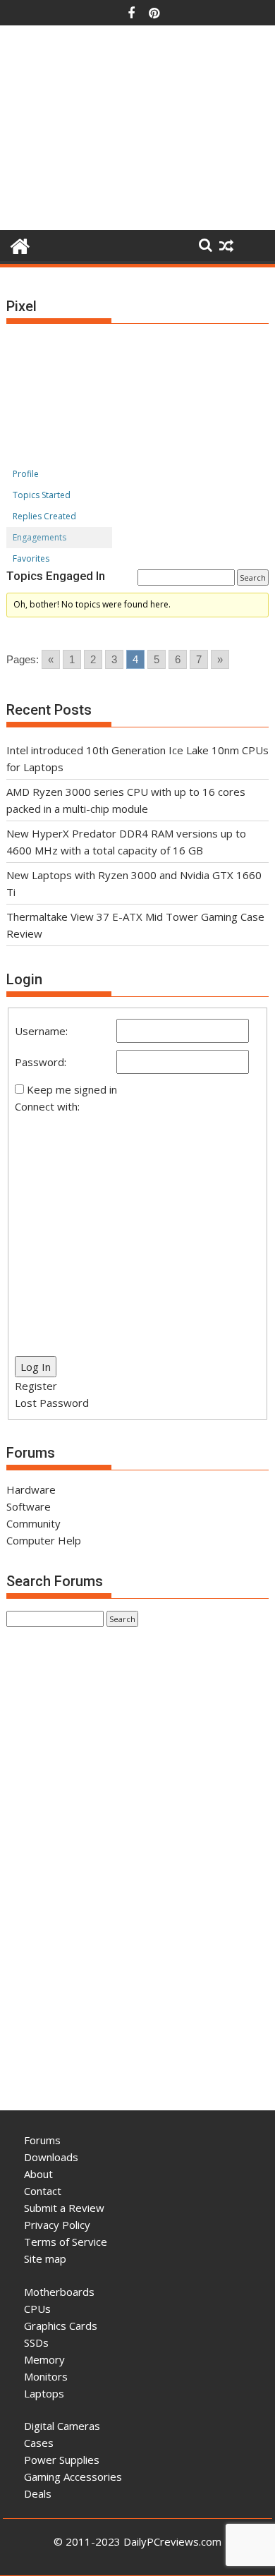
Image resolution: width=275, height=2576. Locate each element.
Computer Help (44, 1540)
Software (29, 1506)
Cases (39, 2443)
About (38, 2174)
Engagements (39, 537)
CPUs (37, 2309)
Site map (45, 2258)
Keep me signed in (72, 1089)
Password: (41, 1062)
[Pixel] (59, 457)
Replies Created (44, 516)
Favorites (31, 558)
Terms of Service (66, 2242)
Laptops (44, 2393)
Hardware (31, 1489)
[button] (128, 1223)
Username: (41, 1031)
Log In (36, 1367)
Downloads (51, 2157)
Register (36, 1386)
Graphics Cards (61, 2326)
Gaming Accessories (73, 2477)
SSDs (36, 2342)
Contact (43, 2191)
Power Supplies (62, 2460)
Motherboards (59, 2292)
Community (33, 1523)
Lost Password (52, 1403)
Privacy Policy (57, 2225)
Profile (26, 474)
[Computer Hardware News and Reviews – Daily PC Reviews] (20, 244)
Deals (38, 2493)
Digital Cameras (62, 2426)
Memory (44, 2359)
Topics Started (42, 495)
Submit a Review (64, 2208)
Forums (42, 2140)
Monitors (46, 2376)
